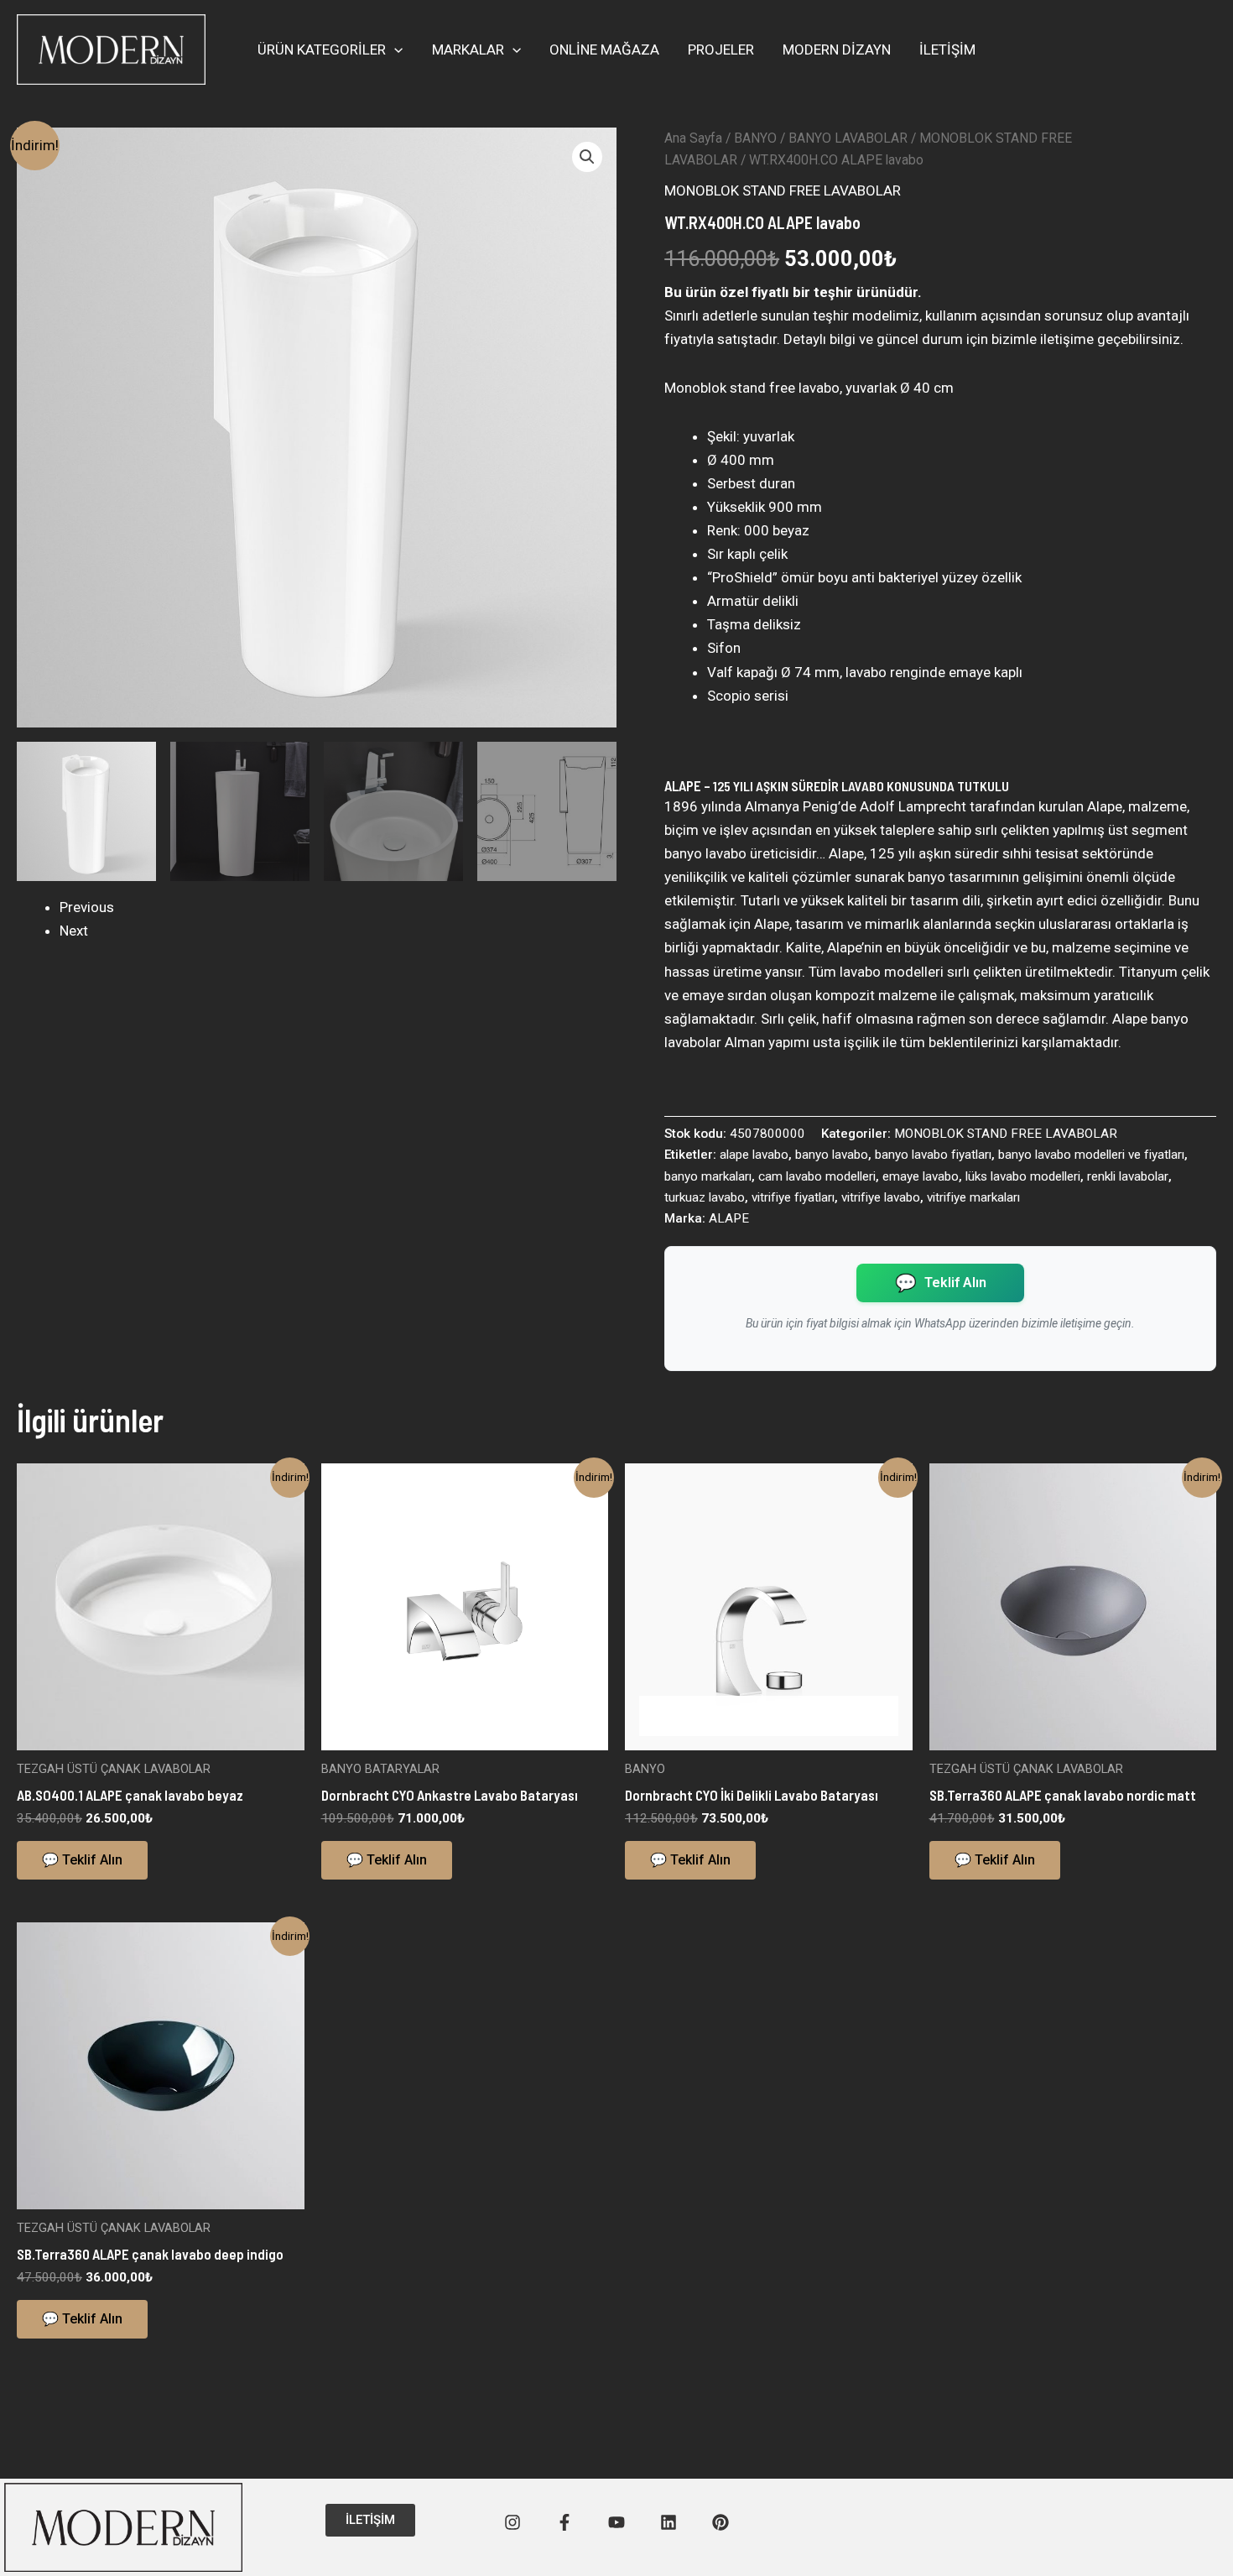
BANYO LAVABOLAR (848, 138)
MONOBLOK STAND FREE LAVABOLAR (783, 190)
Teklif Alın (940, 1283)
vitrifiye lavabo (881, 1197)
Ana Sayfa (693, 138)
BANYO (755, 138)
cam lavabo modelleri (817, 1176)
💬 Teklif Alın (82, 1860)
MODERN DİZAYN (837, 50)
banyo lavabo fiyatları (933, 1155)
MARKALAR (468, 50)
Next (74, 931)
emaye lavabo (921, 1176)
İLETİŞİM (947, 50)
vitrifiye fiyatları (793, 1197)
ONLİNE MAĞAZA (604, 50)
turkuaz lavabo (705, 1197)
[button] (394, 50)
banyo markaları (708, 1176)
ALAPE (729, 1218)
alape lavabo (754, 1155)
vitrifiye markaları (973, 1197)
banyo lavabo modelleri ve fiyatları (1091, 1155)
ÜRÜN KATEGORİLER (322, 50)
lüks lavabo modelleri (1023, 1176)
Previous (87, 907)
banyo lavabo (832, 1155)
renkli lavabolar (1128, 1176)
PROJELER (721, 50)
